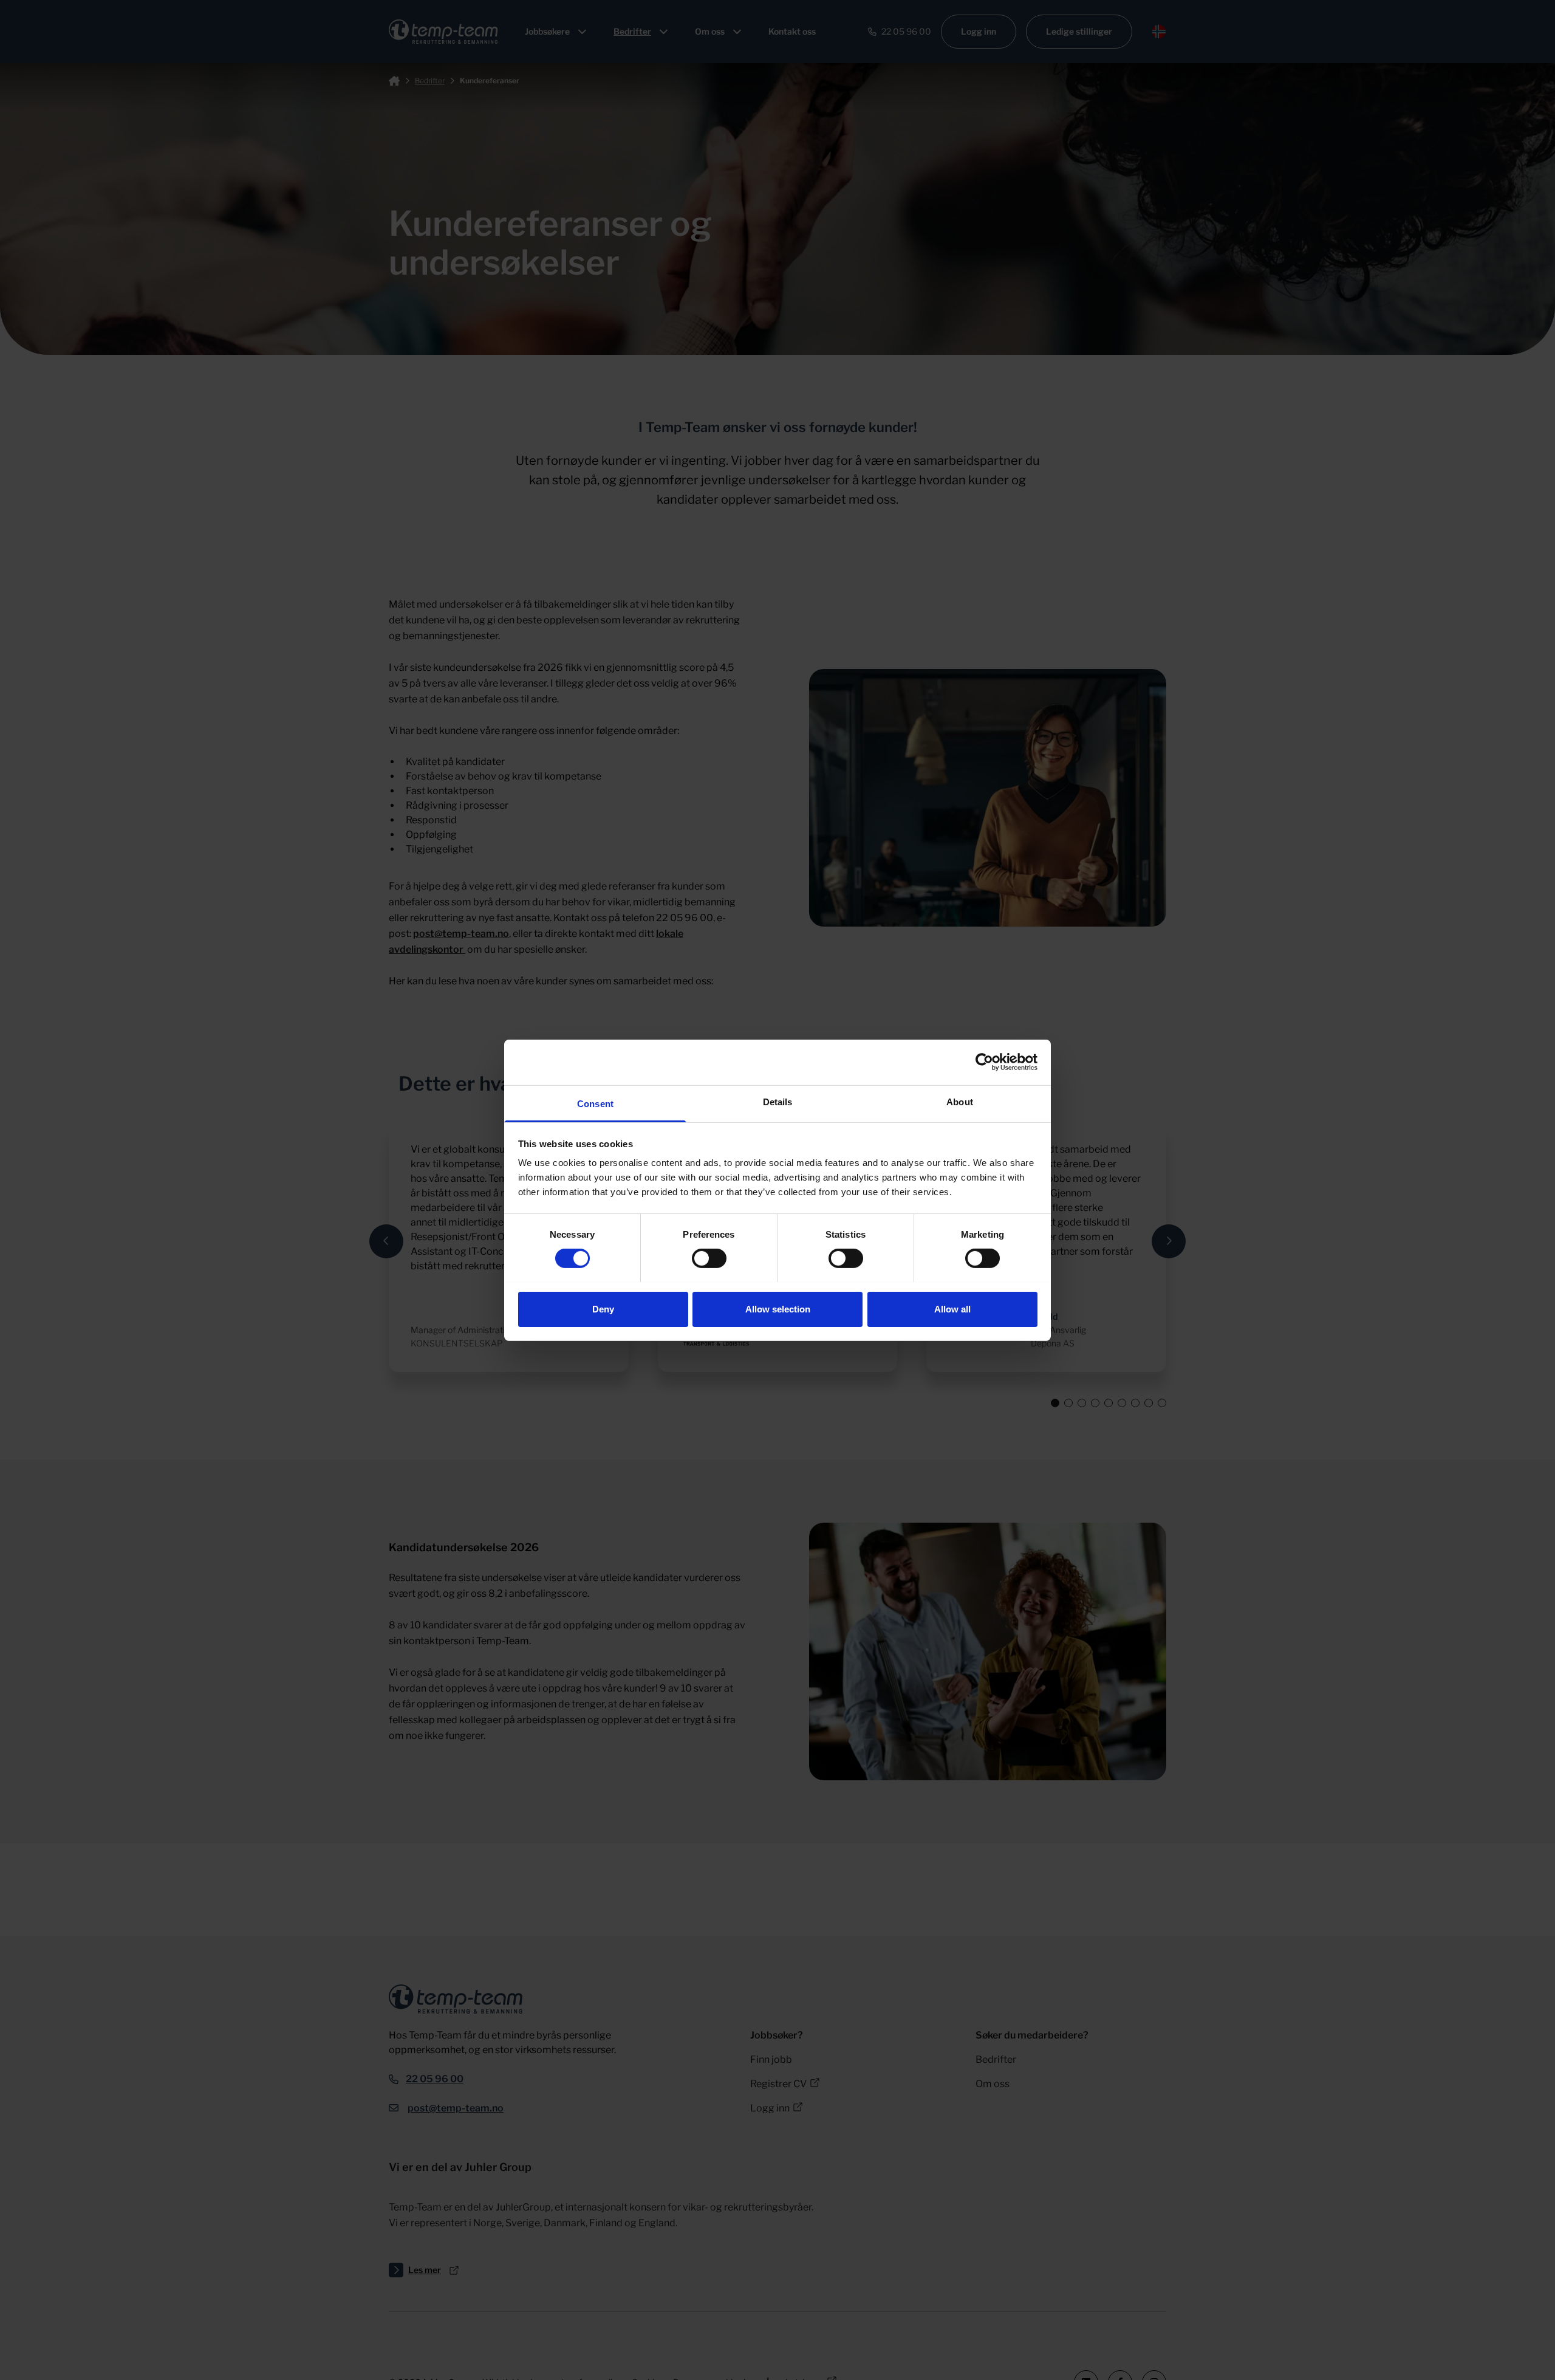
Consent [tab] (595, 1103)
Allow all (952, 1308)
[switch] (709, 1258)
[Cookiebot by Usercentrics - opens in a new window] (984, 1062)
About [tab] (960, 1101)
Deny (603, 1308)
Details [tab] (778, 1101)
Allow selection (778, 1308)
